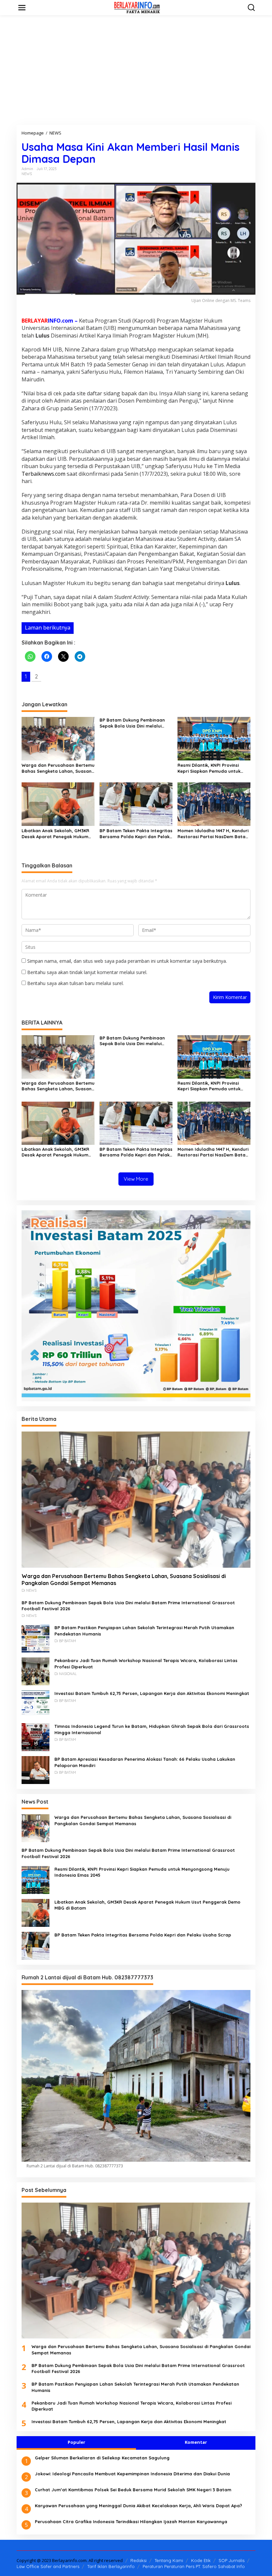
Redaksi (138, 2560)
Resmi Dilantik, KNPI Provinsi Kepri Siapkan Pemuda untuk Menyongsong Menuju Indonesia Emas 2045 (213, 768)
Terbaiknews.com (43, 474)
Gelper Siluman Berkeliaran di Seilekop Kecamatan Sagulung (102, 2458)
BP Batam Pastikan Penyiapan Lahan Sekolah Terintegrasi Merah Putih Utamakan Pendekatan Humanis (144, 1631)
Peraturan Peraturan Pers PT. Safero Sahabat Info (194, 2566)
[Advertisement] (136, 70)
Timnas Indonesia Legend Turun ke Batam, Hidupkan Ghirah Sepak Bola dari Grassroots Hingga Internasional (152, 1729)
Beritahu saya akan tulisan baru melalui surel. (75, 983)
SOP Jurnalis (232, 2560)
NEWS (27, 174)
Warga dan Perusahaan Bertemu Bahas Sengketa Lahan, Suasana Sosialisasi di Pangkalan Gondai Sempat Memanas (58, 768)
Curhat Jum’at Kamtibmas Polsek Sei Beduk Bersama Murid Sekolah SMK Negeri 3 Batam (133, 2490)
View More (136, 1179)
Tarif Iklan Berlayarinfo (111, 2566)
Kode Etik (201, 2560)
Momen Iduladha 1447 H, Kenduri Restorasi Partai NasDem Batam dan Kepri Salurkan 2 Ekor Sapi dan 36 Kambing (213, 834)
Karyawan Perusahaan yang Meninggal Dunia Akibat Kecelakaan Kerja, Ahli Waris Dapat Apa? (138, 2506)
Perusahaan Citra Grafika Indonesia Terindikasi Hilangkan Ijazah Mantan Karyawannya (131, 2522)
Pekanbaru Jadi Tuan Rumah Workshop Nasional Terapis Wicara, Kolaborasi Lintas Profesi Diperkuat (146, 1663)
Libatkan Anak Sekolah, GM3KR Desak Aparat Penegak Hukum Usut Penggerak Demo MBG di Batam (55, 834)
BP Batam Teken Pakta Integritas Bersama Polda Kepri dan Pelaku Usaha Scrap (136, 834)
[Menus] (22, 8)
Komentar (196, 2442)
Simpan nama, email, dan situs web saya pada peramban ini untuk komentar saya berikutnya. (127, 961)
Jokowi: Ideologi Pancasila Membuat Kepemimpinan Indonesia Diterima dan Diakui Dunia (132, 2474)
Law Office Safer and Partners (48, 2566)
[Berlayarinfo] (137, 7)
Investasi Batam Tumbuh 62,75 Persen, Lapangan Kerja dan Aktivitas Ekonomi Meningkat (152, 1693)
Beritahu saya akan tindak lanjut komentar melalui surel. (87, 972)
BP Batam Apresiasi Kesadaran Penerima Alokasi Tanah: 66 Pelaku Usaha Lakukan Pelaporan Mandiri (145, 1762)
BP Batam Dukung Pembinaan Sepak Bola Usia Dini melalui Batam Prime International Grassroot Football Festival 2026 (136, 723)
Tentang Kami (169, 2560)
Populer (76, 2442)
